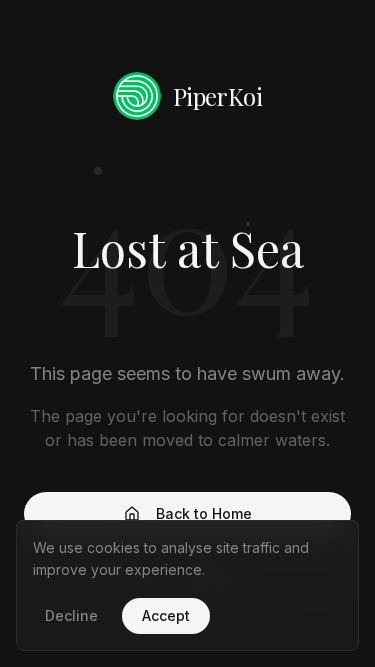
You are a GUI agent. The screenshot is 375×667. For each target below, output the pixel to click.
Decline (71, 615)
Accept (166, 615)
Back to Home (204, 513)
